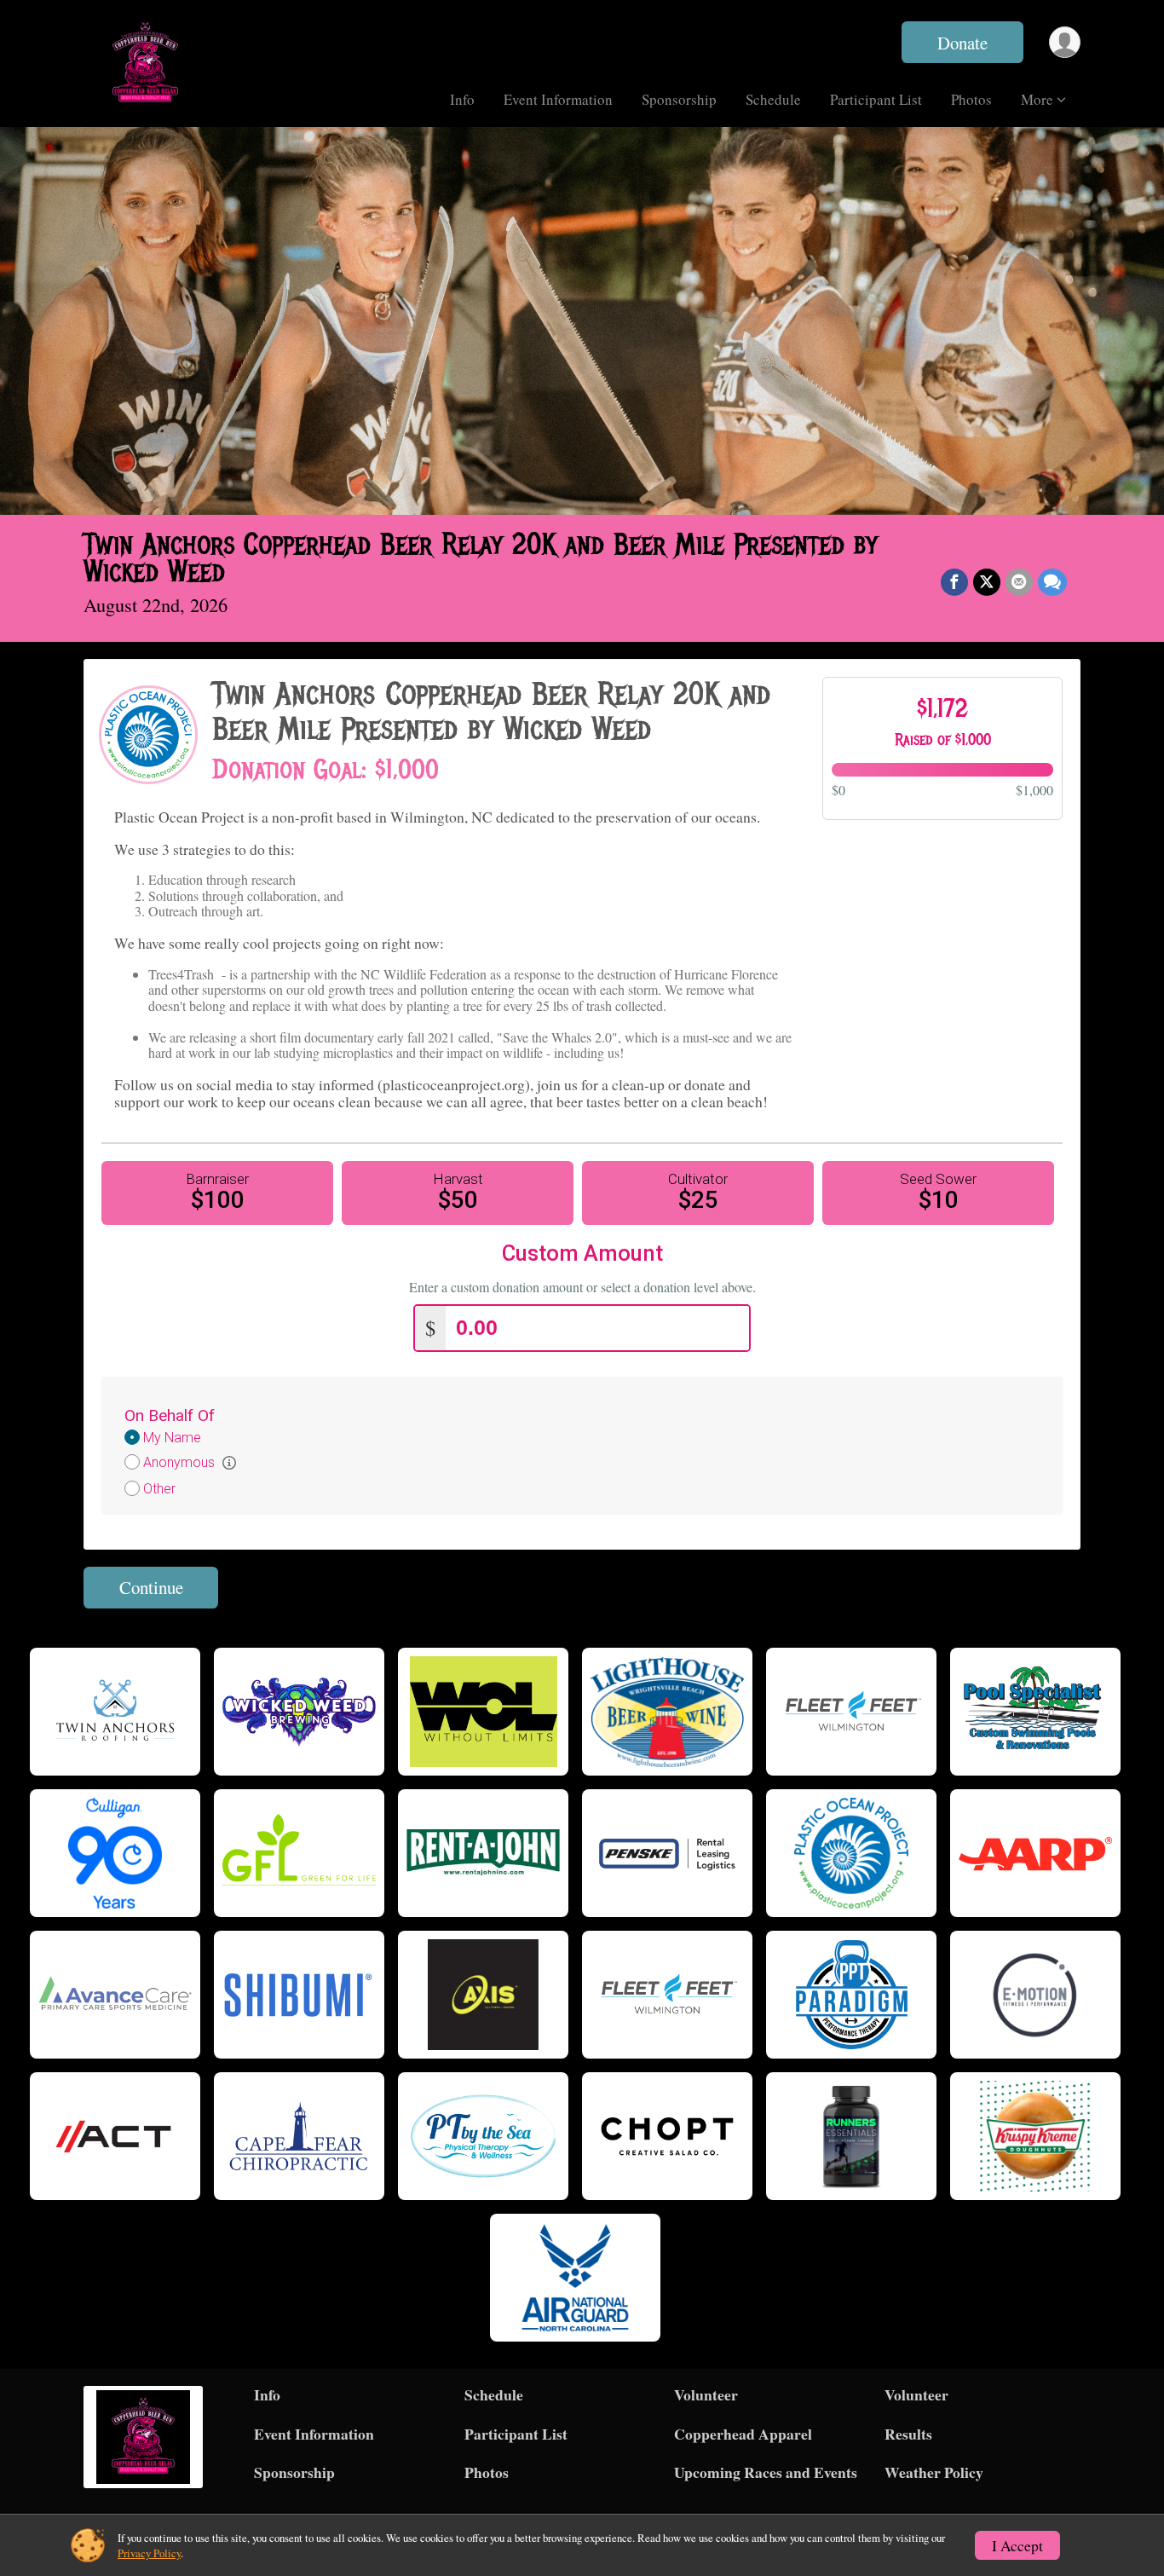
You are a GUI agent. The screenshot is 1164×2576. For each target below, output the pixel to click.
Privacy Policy (149, 2553)
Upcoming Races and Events (766, 2472)
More (1037, 99)
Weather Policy (934, 2472)
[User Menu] (1065, 42)
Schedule (773, 99)
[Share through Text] (1052, 582)
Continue (151, 1587)
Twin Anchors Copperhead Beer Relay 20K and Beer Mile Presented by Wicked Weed (481, 558)
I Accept (1017, 2545)
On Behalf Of (170, 1415)
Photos (971, 99)
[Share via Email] (1019, 582)
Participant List (876, 99)
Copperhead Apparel (743, 2434)
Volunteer (706, 2394)
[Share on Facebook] (954, 582)
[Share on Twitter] (987, 582)
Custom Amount (582, 1253)
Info (462, 99)
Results (908, 2434)
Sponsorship (679, 99)
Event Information (558, 99)
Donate (962, 43)
